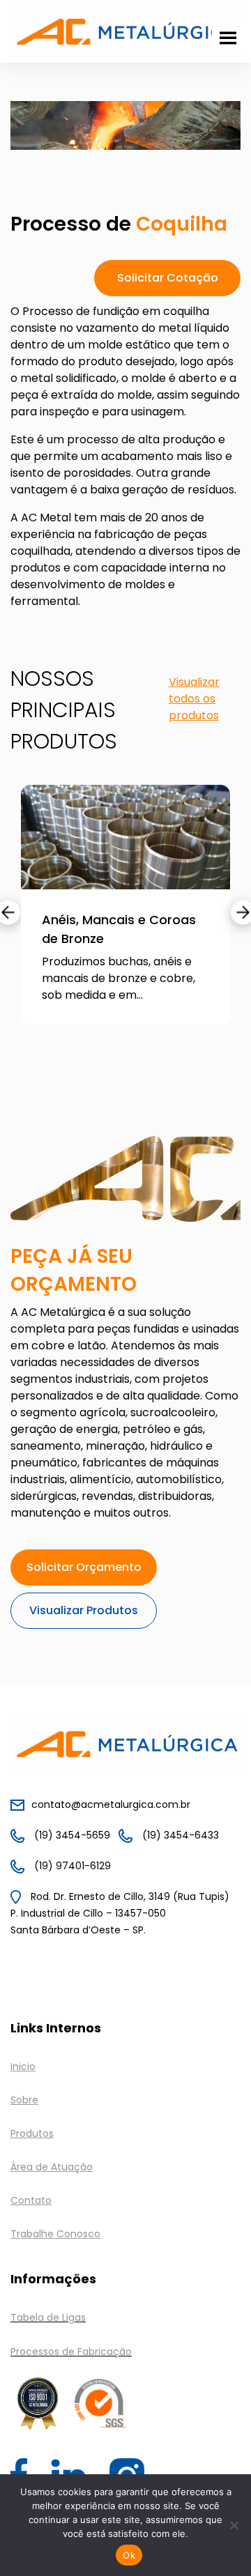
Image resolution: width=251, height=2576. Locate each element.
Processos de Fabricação (71, 2352)
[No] (234, 2525)
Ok (129, 2555)
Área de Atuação (52, 2167)
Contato (31, 2200)
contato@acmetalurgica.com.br (111, 1804)
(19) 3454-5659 (71, 1835)
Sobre (24, 2100)
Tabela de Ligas (48, 2317)
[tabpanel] (125, 915)
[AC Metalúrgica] (125, 30)
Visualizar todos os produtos (194, 699)
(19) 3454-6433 (179, 1835)
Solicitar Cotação (168, 278)
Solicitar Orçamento (84, 1567)
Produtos (32, 2133)
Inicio (23, 2067)
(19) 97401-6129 (71, 1866)
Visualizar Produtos (84, 1610)
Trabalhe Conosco (55, 2234)
